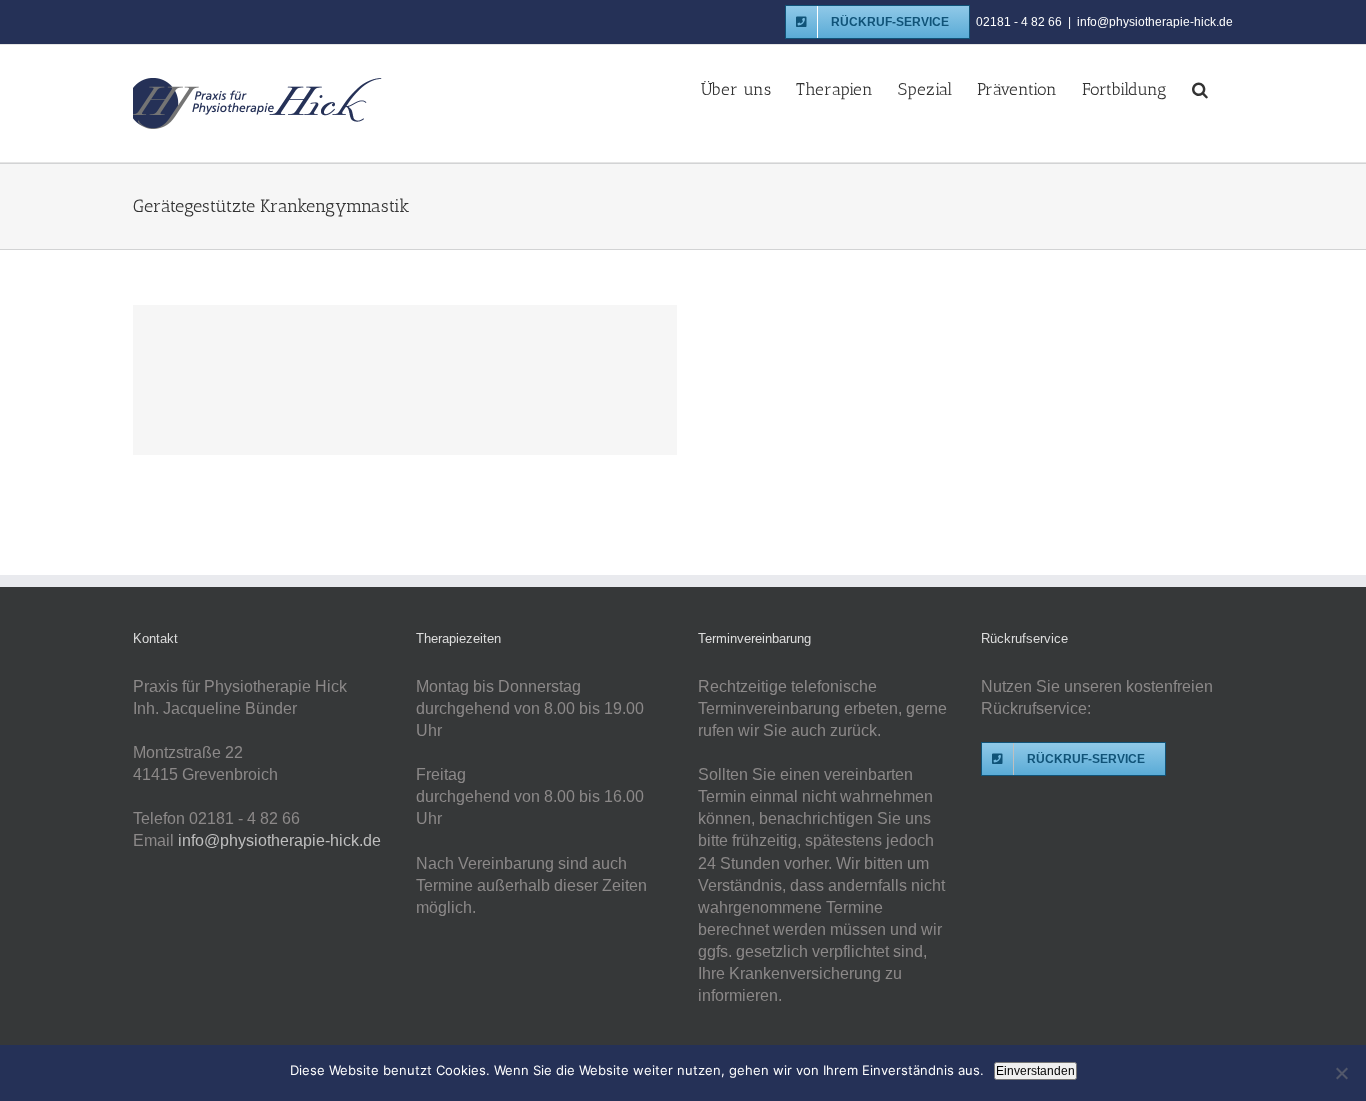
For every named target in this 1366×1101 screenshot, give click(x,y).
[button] (1200, 88)
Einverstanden (1035, 1071)
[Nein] (1341, 1073)
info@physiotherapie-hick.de (1155, 22)
